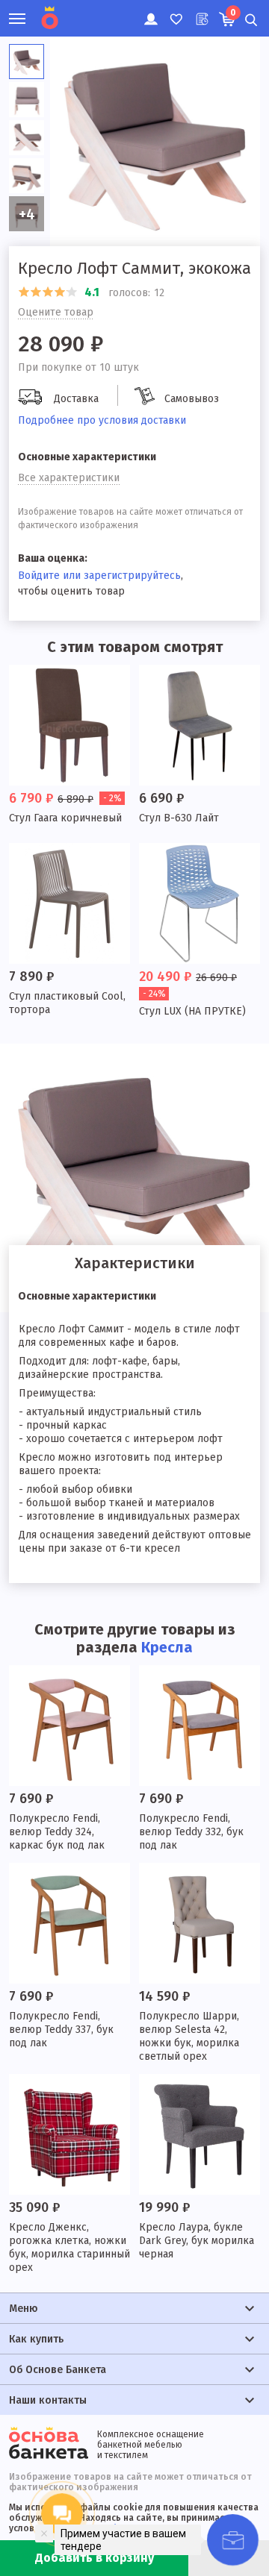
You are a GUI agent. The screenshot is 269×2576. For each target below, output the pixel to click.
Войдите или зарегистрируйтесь (99, 576)
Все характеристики (69, 478)
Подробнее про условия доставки (102, 420)
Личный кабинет (150, 11)
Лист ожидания (201, 11)
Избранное (175, 11)
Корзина (233, 13)
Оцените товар (56, 312)
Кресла (167, 1647)
